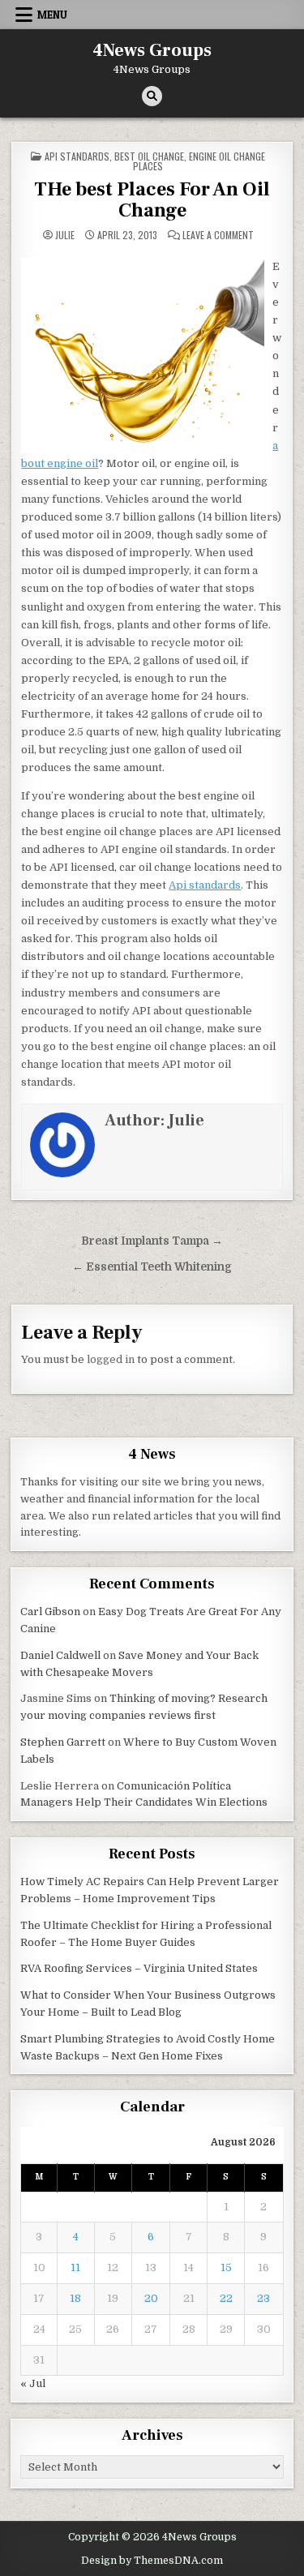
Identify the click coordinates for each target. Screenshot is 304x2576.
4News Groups (152, 50)
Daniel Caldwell (60, 1655)
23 (263, 2298)
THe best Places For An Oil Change (152, 200)
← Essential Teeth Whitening (152, 1267)
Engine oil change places (199, 161)
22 (226, 2298)
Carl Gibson (50, 1612)
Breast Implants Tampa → (152, 1241)
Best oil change (149, 156)
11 (75, 2267)
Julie (65, 235)
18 (75, 2298)
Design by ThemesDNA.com (152, 2561)
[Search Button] (152, 96)
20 (151, 2298)
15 (226, 2267)
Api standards (77, 156)
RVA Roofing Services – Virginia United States (139, 1968)
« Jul (33, 2383)
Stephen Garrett (63, 1742)
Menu (52, 15)
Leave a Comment (218, 235)
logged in (111, 1359)
